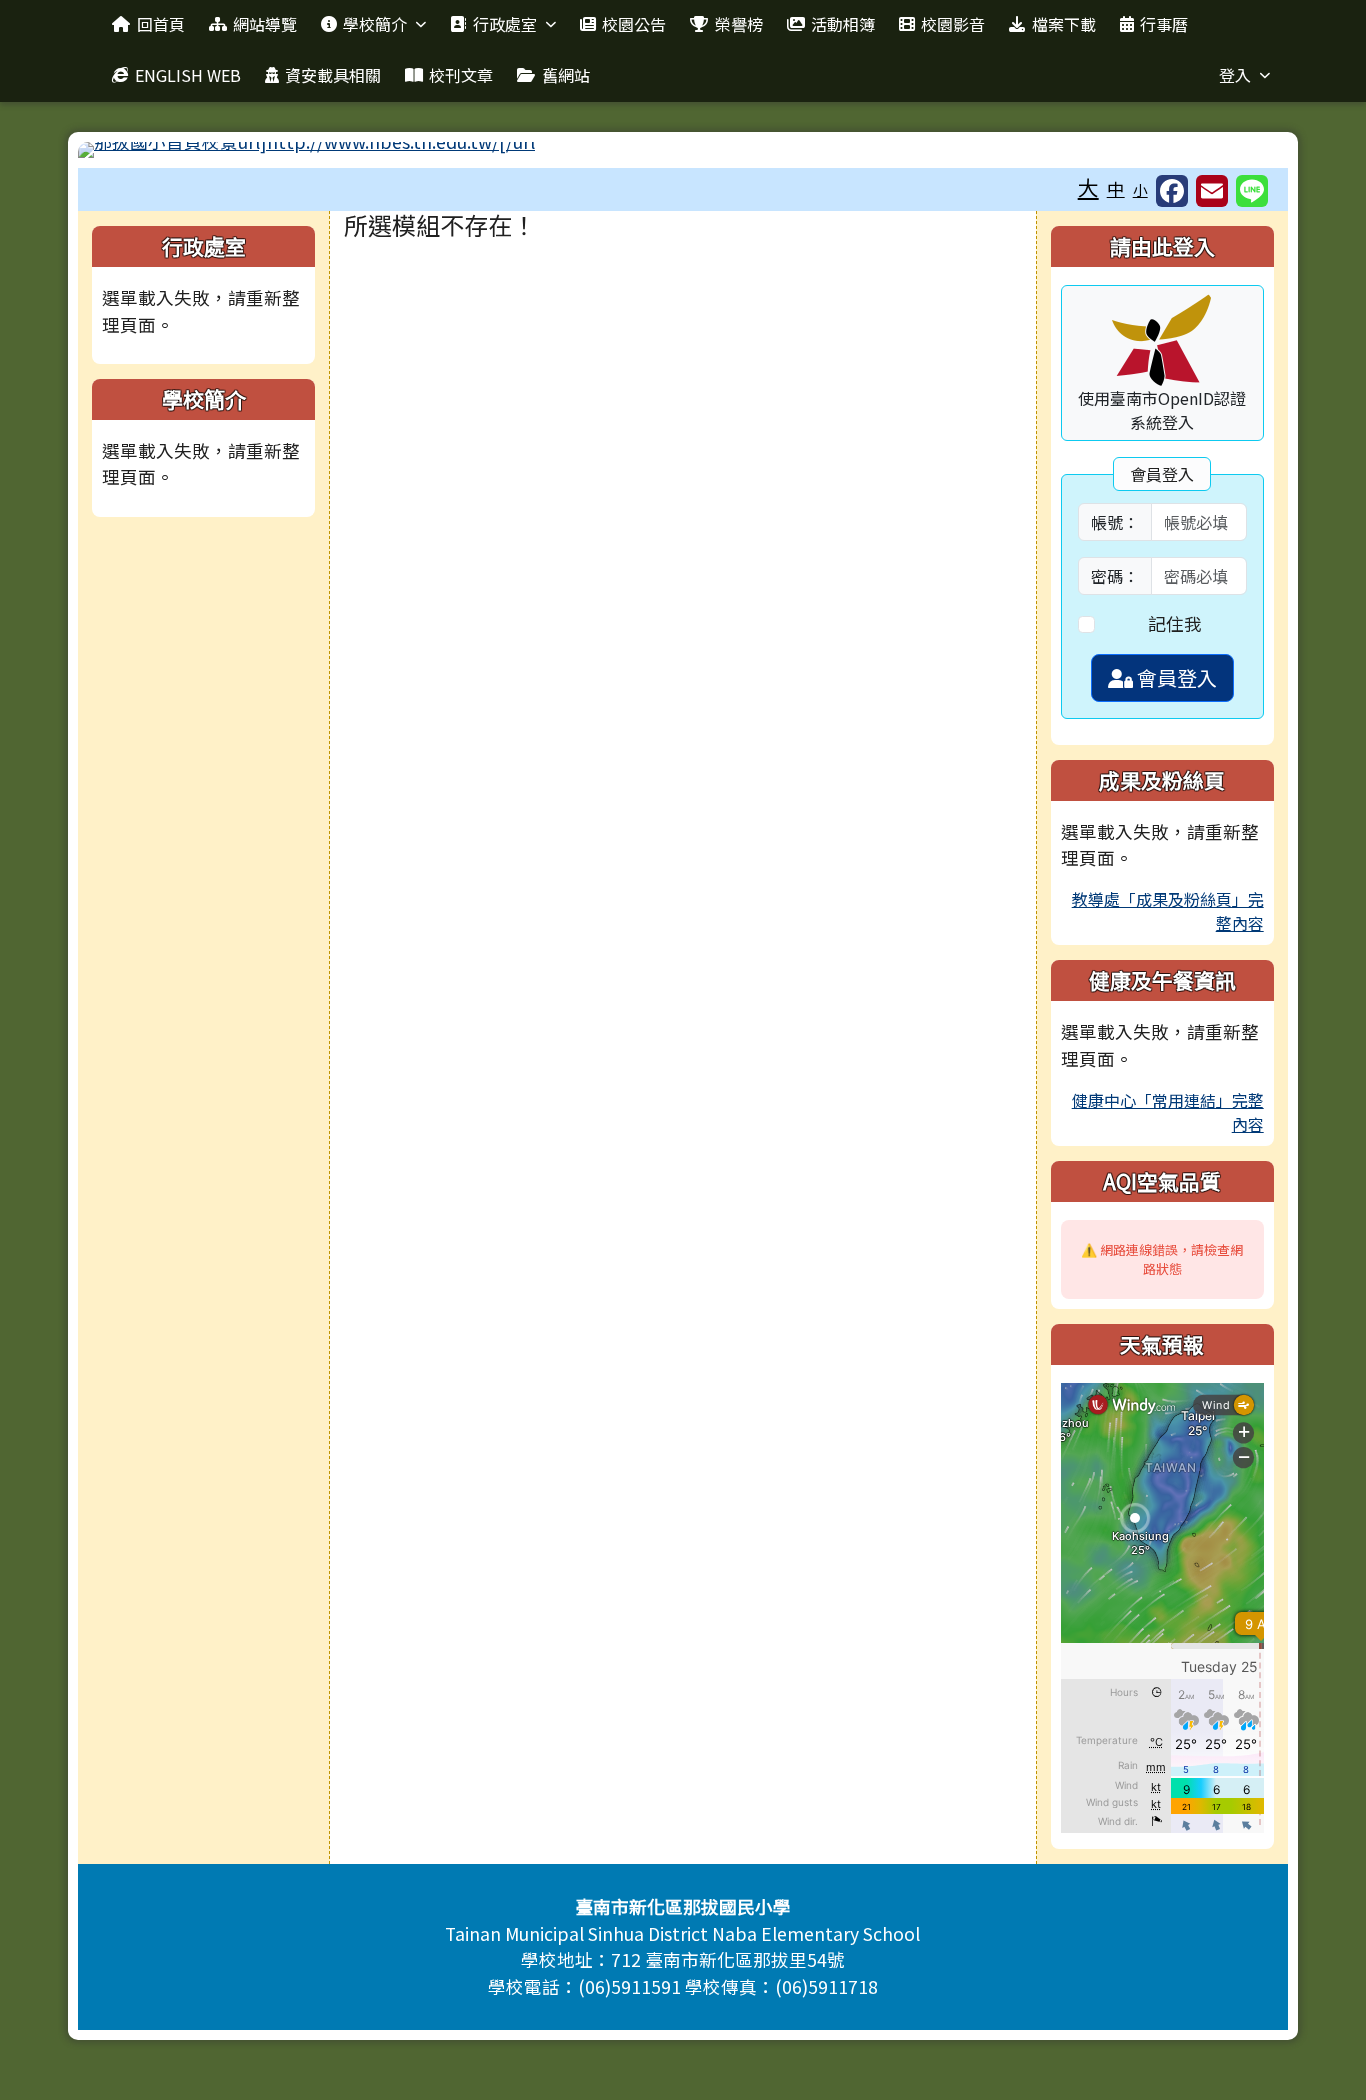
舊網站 (566, 75)
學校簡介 (375, 24)
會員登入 (1175, 677)
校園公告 (634, 24)
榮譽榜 (739, 24)
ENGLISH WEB (188, 75)
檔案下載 (1064, 24)
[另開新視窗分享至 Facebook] (1172, 191)
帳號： (1115, 522)
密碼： (1115, 576)
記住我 (1175, 623)
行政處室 (505, 24)
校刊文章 (461, 75)
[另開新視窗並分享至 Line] (1252, 191)
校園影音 (953, 24)
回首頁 (161, 24)
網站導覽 (265, 24)
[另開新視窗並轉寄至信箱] (1212, 191)
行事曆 (1164, 24)
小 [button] (1140, 189)
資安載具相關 (333, 75)
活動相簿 (843, 24)
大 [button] (1088, 187)
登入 (1235, 75)
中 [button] (1116, 188)
